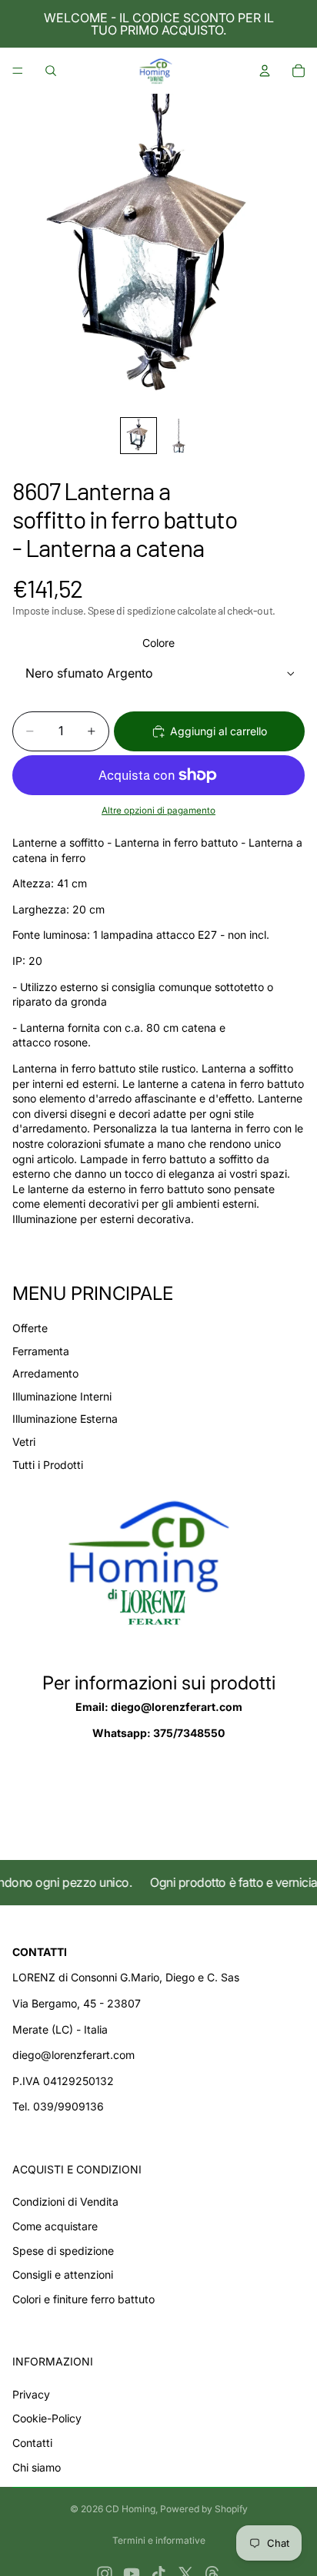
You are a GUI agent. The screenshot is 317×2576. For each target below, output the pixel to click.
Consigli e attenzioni (63, 2274)
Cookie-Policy (47, 2418)
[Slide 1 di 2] (138, 436)
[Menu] (18, 71)
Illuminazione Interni (62, 1396)
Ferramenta (41, 1351)
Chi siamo (37, 2467)
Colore (158, 643)
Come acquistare (55, 2226)
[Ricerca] (51, 71)
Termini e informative (159, 2540)
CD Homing (130, 2509)
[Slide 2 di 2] (179, 436)
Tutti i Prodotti (48, 1465)
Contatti (32, 2443)
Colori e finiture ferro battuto (83, 2299)
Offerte (30, 1328)
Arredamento (45, 1373)
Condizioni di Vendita (65, 2201)
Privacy (31, 2394)
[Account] (265, 71)
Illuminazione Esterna (65, 1419)
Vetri (24, 1442)
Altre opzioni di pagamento (158, 811)
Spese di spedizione (63, 2251)
